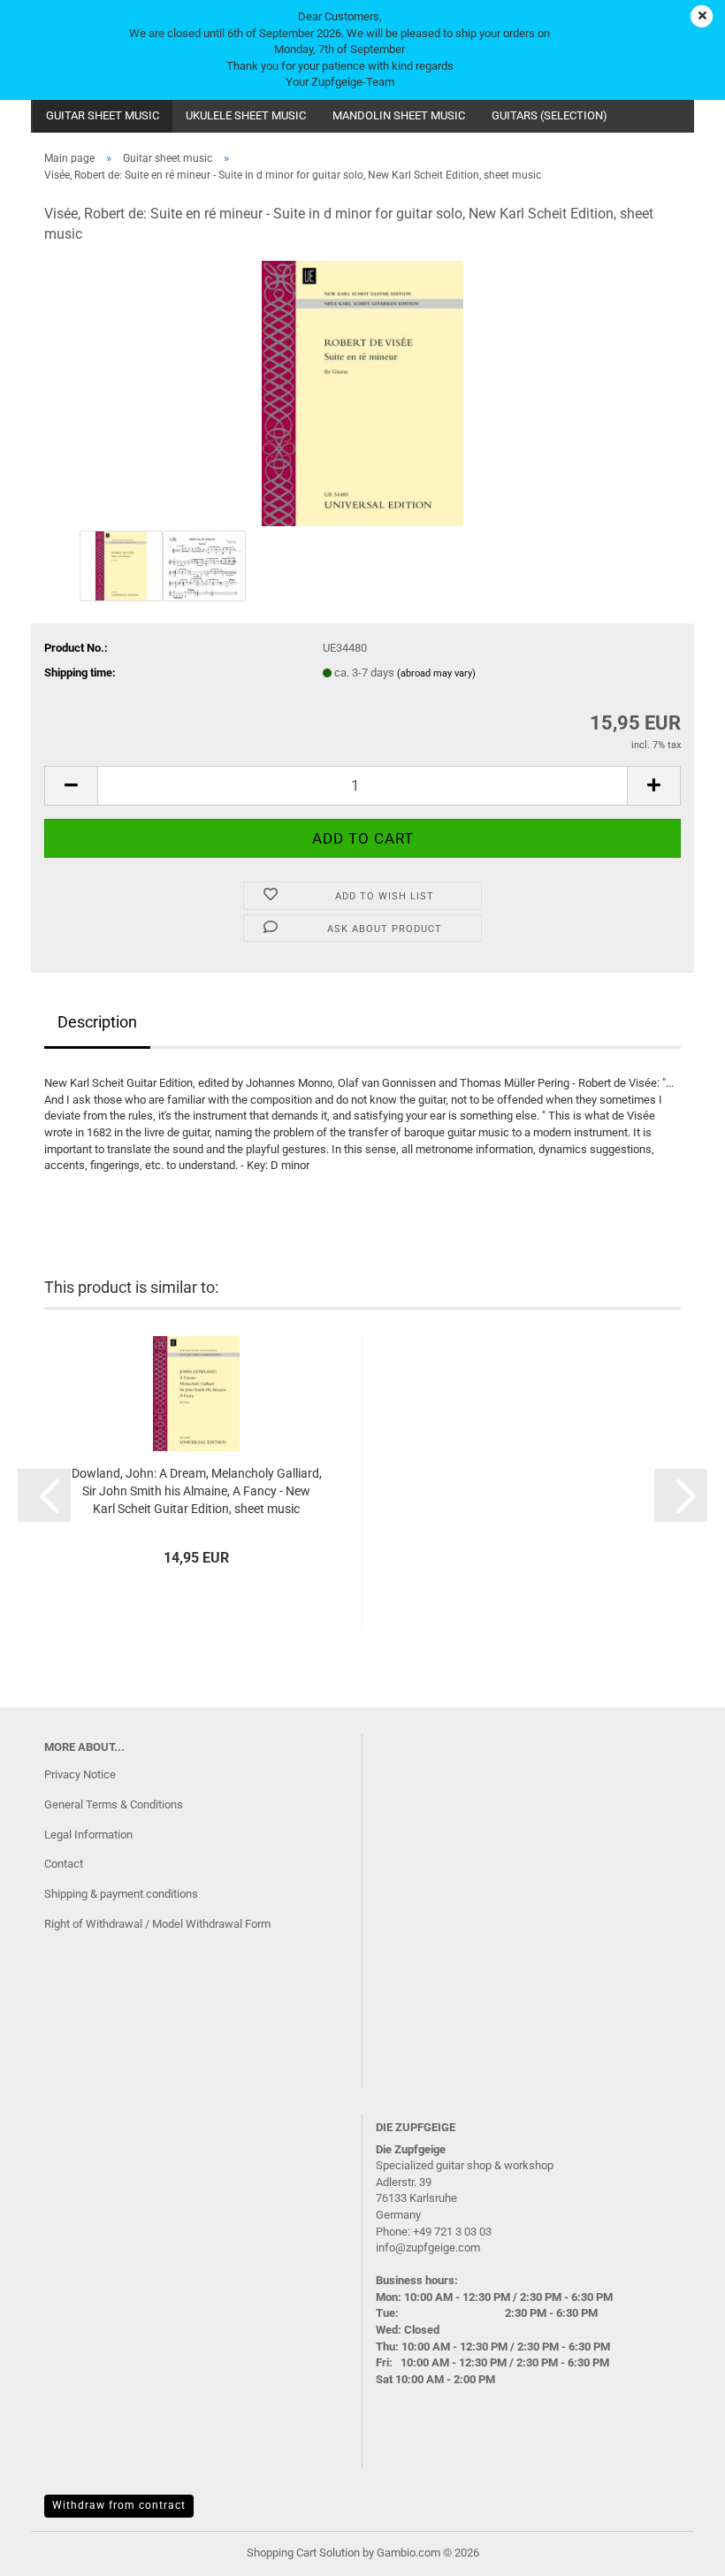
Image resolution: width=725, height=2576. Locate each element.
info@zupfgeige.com (428, 2247)
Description (97, 1022)
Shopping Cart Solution (303, 2553)
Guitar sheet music (103, 115)
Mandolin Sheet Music (399, 115)
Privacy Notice (80, 1774)
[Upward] (676, 2549)
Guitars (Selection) (549, 115)
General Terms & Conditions (114, 1804)
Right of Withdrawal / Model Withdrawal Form (157, 1924)
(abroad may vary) (436, 673)
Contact (64, 1864)
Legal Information (88, 1835)
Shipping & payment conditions (121, 1894)
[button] (71, 786)
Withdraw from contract (119, 2505)
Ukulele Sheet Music (246, 115)
